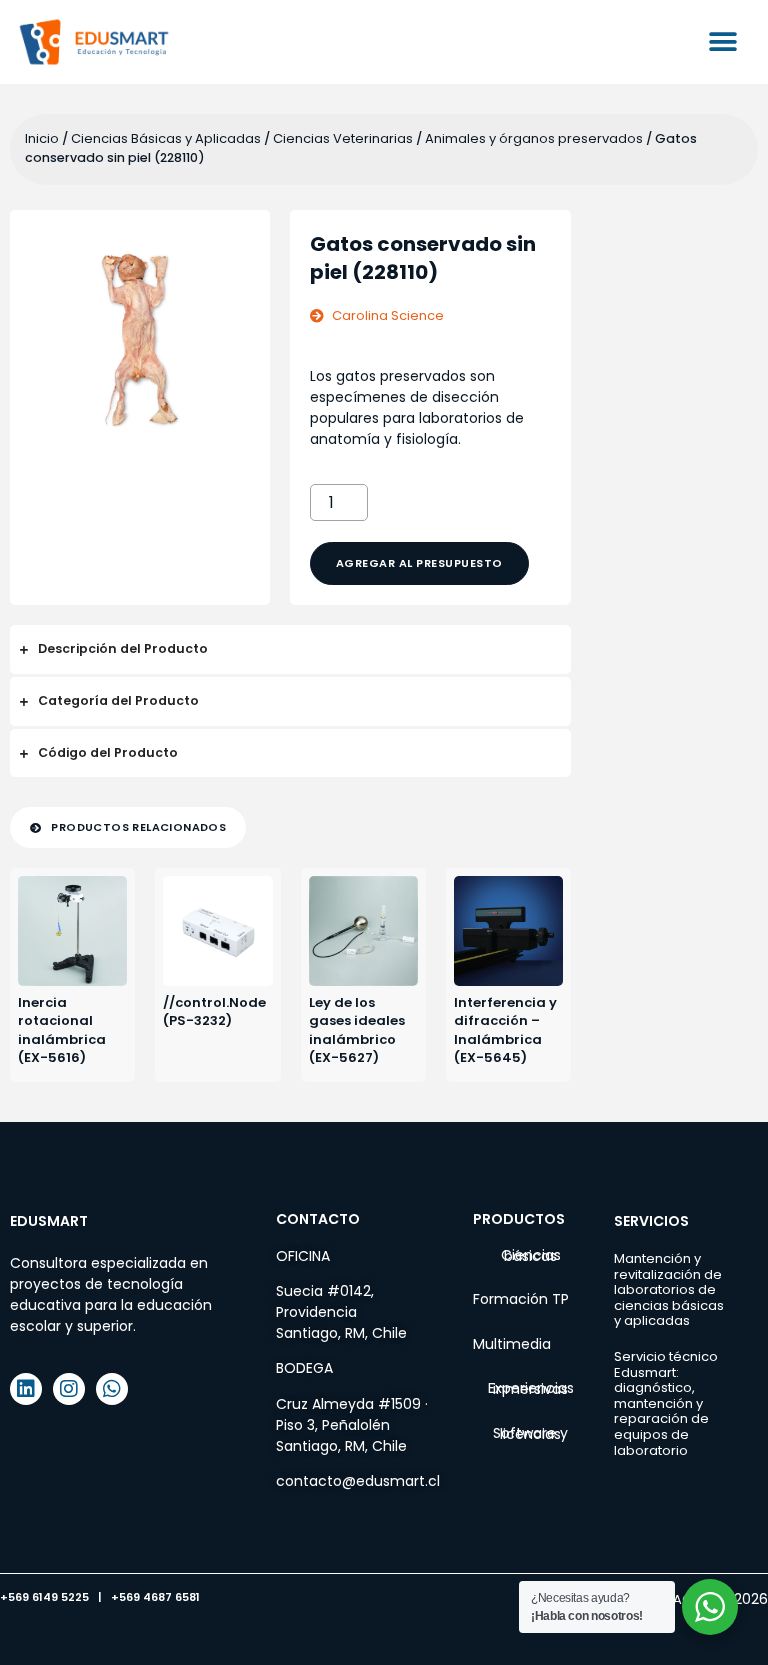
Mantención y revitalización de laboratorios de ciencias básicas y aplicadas (669, 1289)
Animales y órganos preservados (534, 138)
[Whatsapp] (112, 1389)
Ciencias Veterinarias (343, 138)
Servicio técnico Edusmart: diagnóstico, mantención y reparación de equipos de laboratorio (666, 1403)
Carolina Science (388, 315)
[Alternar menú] (723, 42)
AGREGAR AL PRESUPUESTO (419, 563)
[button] (128, 827)
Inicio (42, 138)
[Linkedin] (26, 1389)
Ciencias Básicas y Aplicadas (166, 138)
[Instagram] (69, 1389)
